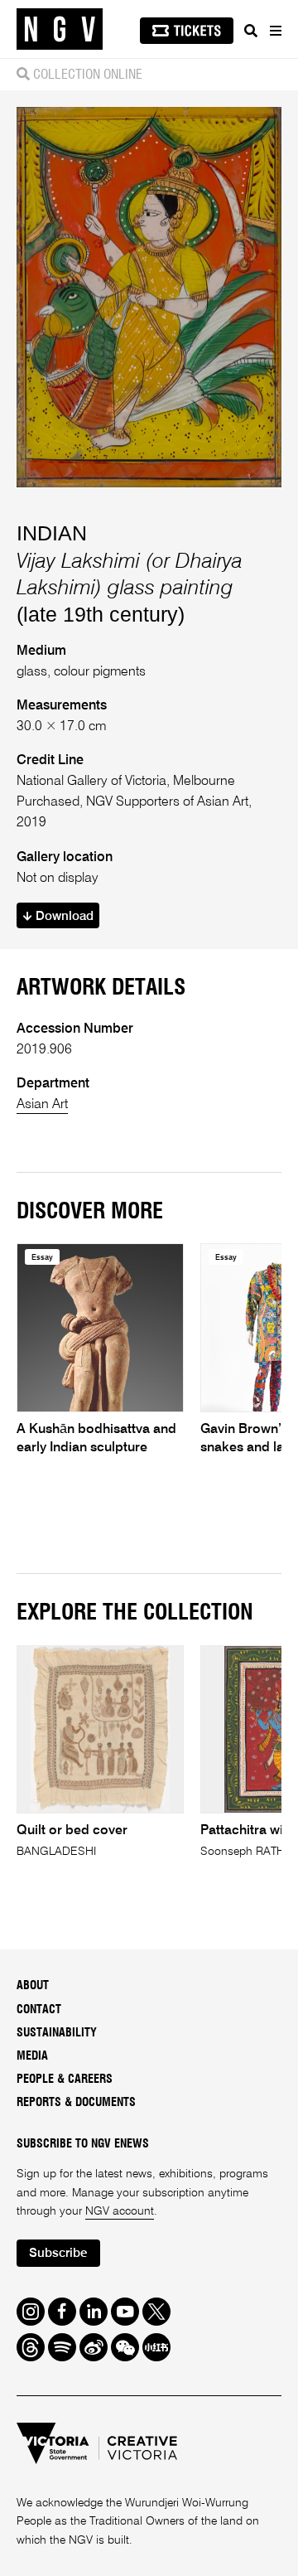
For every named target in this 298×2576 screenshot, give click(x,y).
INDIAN (52, 533)
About (33, 1986)
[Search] (251, 31)
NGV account (120, 2211)
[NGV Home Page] (60, 29)
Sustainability (57, 2033)
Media (32, 2056)
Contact (39, 2010)
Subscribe (58, 2253)
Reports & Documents (76, 2103)
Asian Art (42, 1105)
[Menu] (275, 31)
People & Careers (65, 2080)
